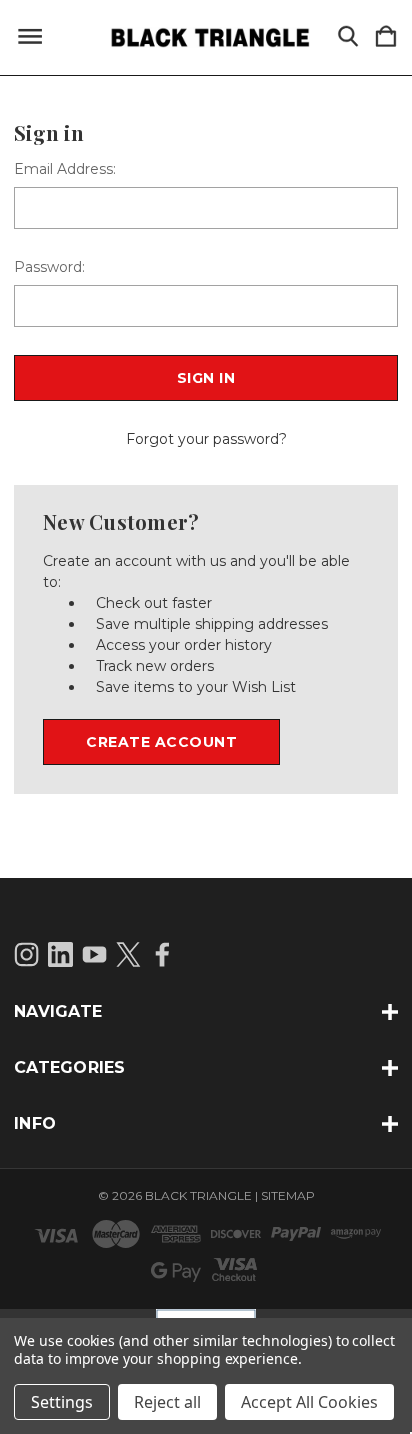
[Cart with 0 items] (386, 37)
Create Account (161, 742)
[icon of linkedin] (60, 954)
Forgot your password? (206, 439)
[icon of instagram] (26, 954)
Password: (49, 267)
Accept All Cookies (309, 1402)
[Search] (348, 37)
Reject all (167, 1402)
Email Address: (65, 169)
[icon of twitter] (128, 954)
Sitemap (288, 1195)
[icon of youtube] (94, 954)
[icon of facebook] (162, 954)
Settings (62, 1402)
